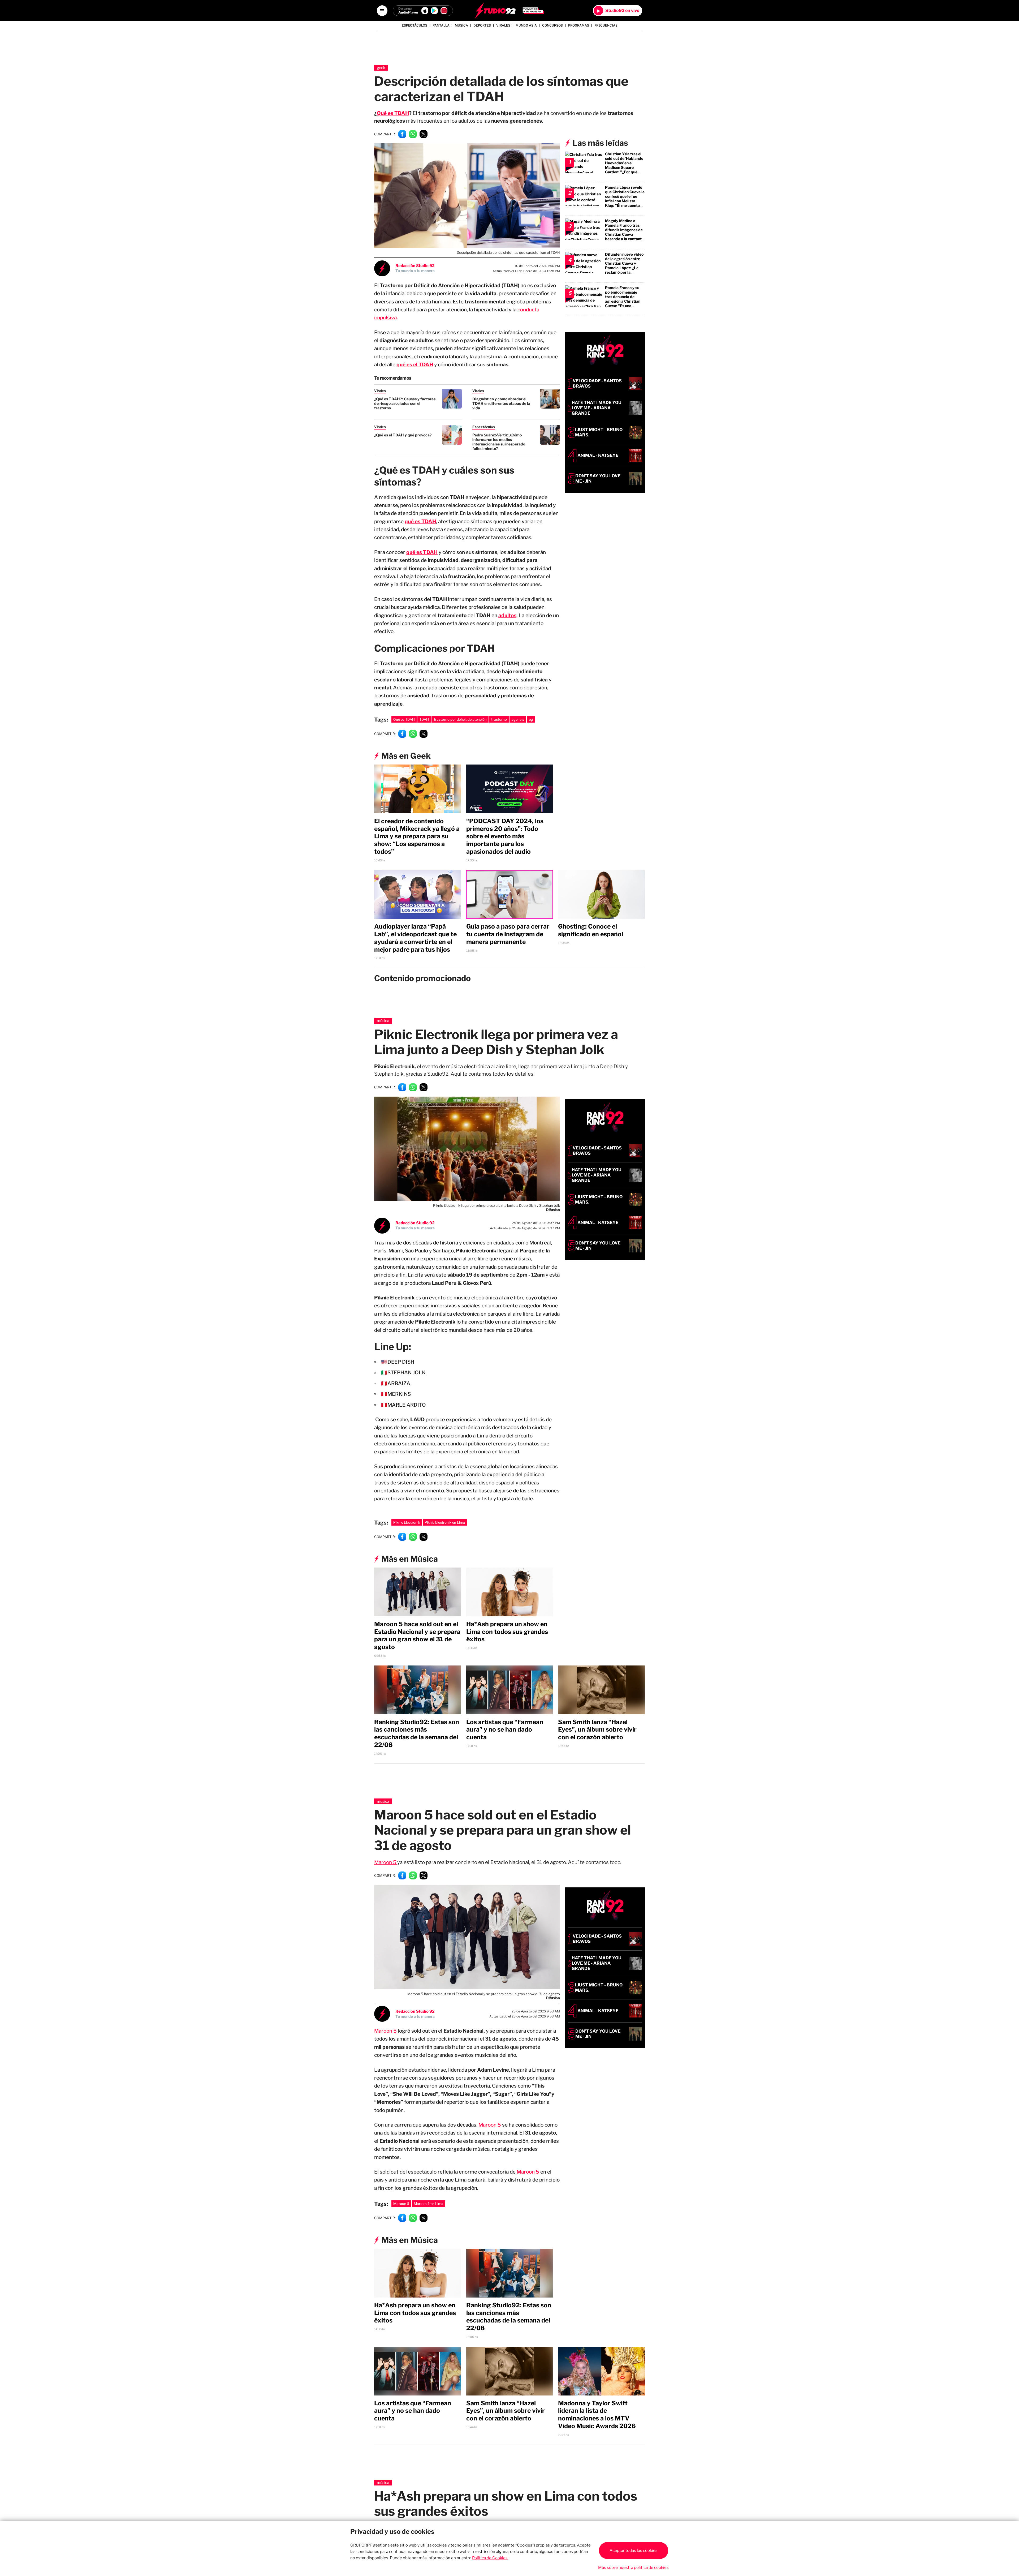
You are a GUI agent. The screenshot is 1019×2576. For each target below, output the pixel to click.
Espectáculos (414, 25)
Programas (579, 25)
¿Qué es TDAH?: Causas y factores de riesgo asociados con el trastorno (405, 403)
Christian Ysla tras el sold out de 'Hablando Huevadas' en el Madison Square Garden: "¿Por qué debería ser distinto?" (624, 165)
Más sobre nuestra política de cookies (633, 2568)
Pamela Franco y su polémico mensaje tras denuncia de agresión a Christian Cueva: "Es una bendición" (623, 299)
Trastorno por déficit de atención (460, 719)
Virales (503, 25)
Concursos (552, 25)
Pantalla (441, 25)
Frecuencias (606, 25)
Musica (461, 25)
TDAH (424, 719)
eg (531, 719)
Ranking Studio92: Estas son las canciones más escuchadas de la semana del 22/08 (417, 1733)
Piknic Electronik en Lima (445, 1522)
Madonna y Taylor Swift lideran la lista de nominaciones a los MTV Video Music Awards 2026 (597, 2415)
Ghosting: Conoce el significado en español (591, 930)
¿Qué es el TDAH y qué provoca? (403, 435)
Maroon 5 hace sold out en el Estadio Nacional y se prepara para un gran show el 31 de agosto (417, 1635)
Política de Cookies (490, 2558)
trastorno (499, 719)
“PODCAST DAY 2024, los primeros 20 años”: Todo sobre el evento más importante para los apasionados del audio (505, 836)
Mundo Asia (526, 25)
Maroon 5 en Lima (429, 2204)
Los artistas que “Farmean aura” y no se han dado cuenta (505, 1730)
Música (383, 1021)
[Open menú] (382, 11)
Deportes (482, 25)
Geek (381, 68)
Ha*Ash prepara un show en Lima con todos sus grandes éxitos (507, 1632)
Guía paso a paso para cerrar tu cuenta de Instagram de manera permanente (508, 934)
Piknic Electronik (407, 1522)
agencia (518, 719)
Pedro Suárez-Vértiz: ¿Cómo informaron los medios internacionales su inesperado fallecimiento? (499, 442)
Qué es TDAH (393, 113)
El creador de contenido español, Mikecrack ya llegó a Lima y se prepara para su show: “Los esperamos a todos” (417, 836)
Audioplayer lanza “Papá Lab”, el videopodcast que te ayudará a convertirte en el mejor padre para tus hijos (415, 938)
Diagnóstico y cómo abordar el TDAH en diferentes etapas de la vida (501, 403)
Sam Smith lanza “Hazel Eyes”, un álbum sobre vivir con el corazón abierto (597, 1730)
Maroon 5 (386, 1862)
